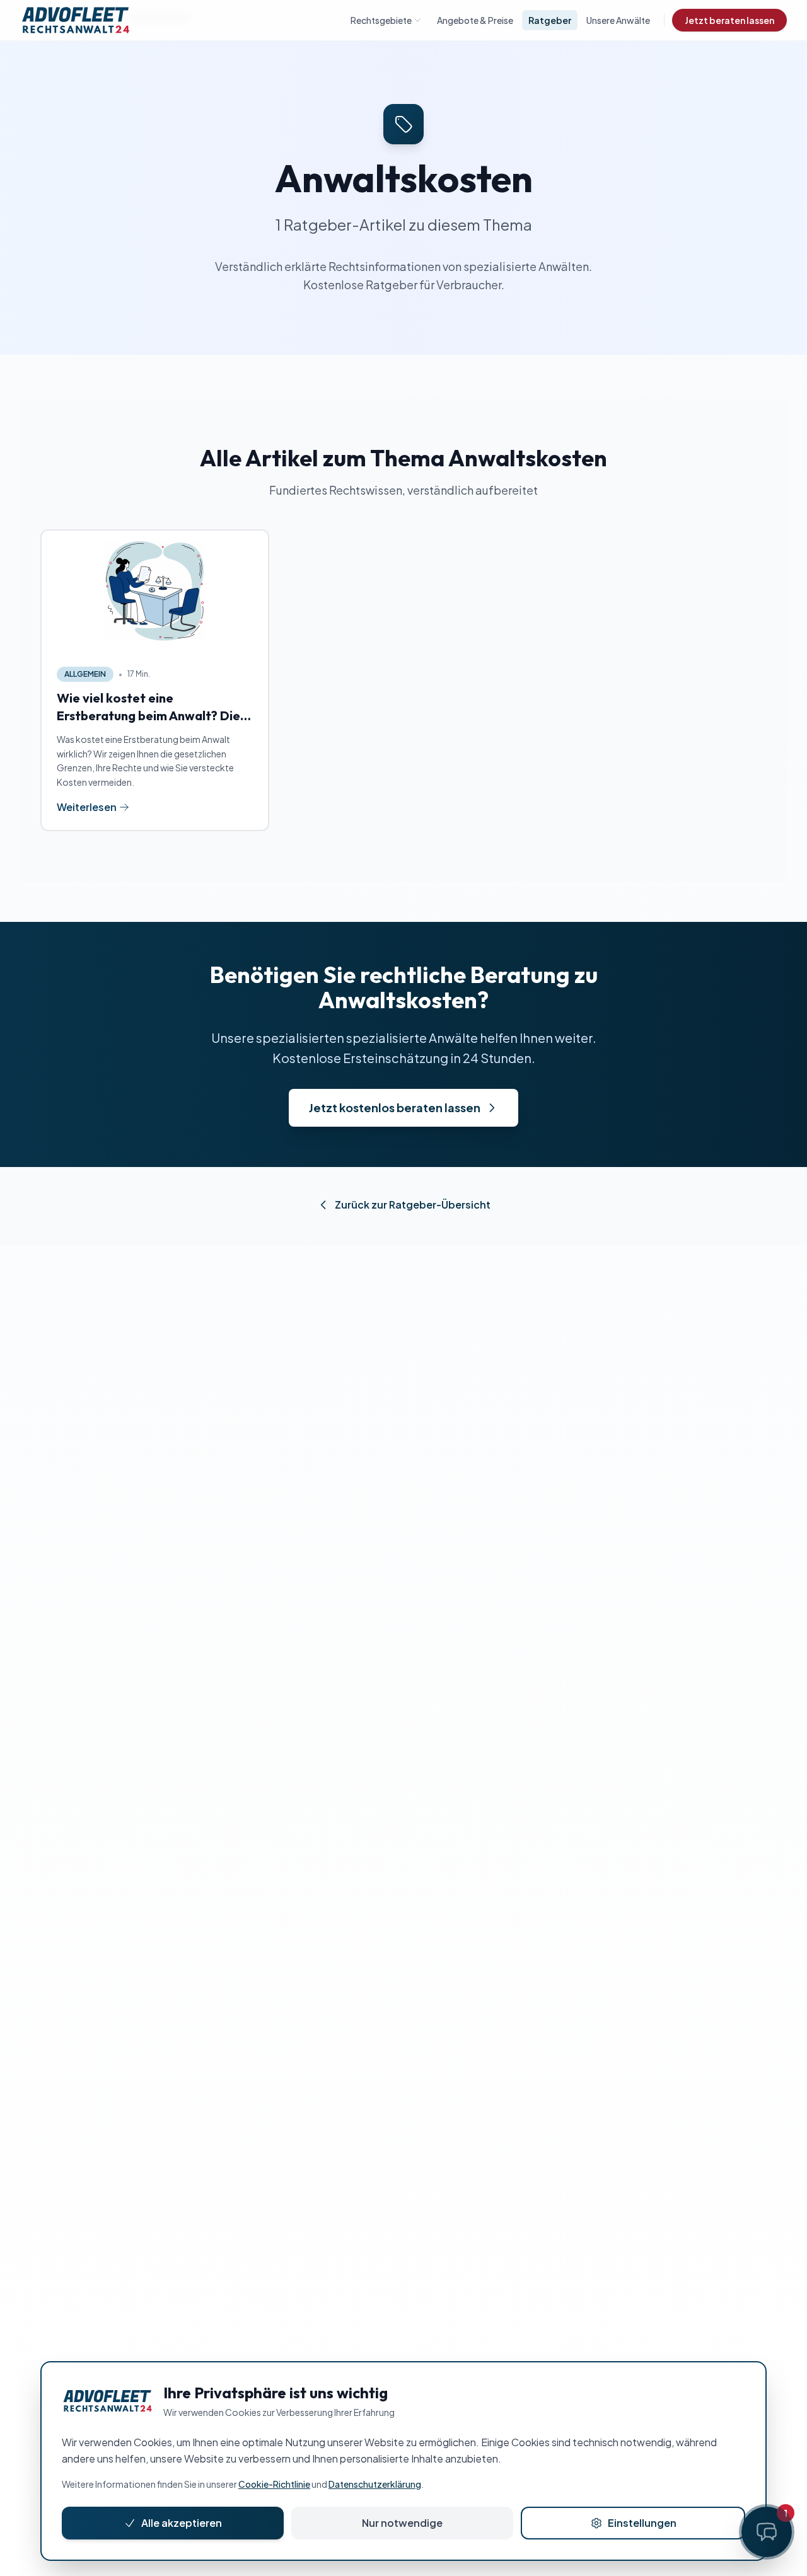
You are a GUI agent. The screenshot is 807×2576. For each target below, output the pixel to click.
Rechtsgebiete (381, 20)
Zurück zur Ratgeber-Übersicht (413, 1205)
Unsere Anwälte (618, 20)
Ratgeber (550, 20)
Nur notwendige (402, 2523)
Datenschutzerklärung (375, 2484)
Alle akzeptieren (182, 2523)
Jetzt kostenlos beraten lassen (395, 1107)
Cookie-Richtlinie (274, 2484)
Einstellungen (642, 2523)
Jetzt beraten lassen (729, 20)
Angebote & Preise (475, 20)
